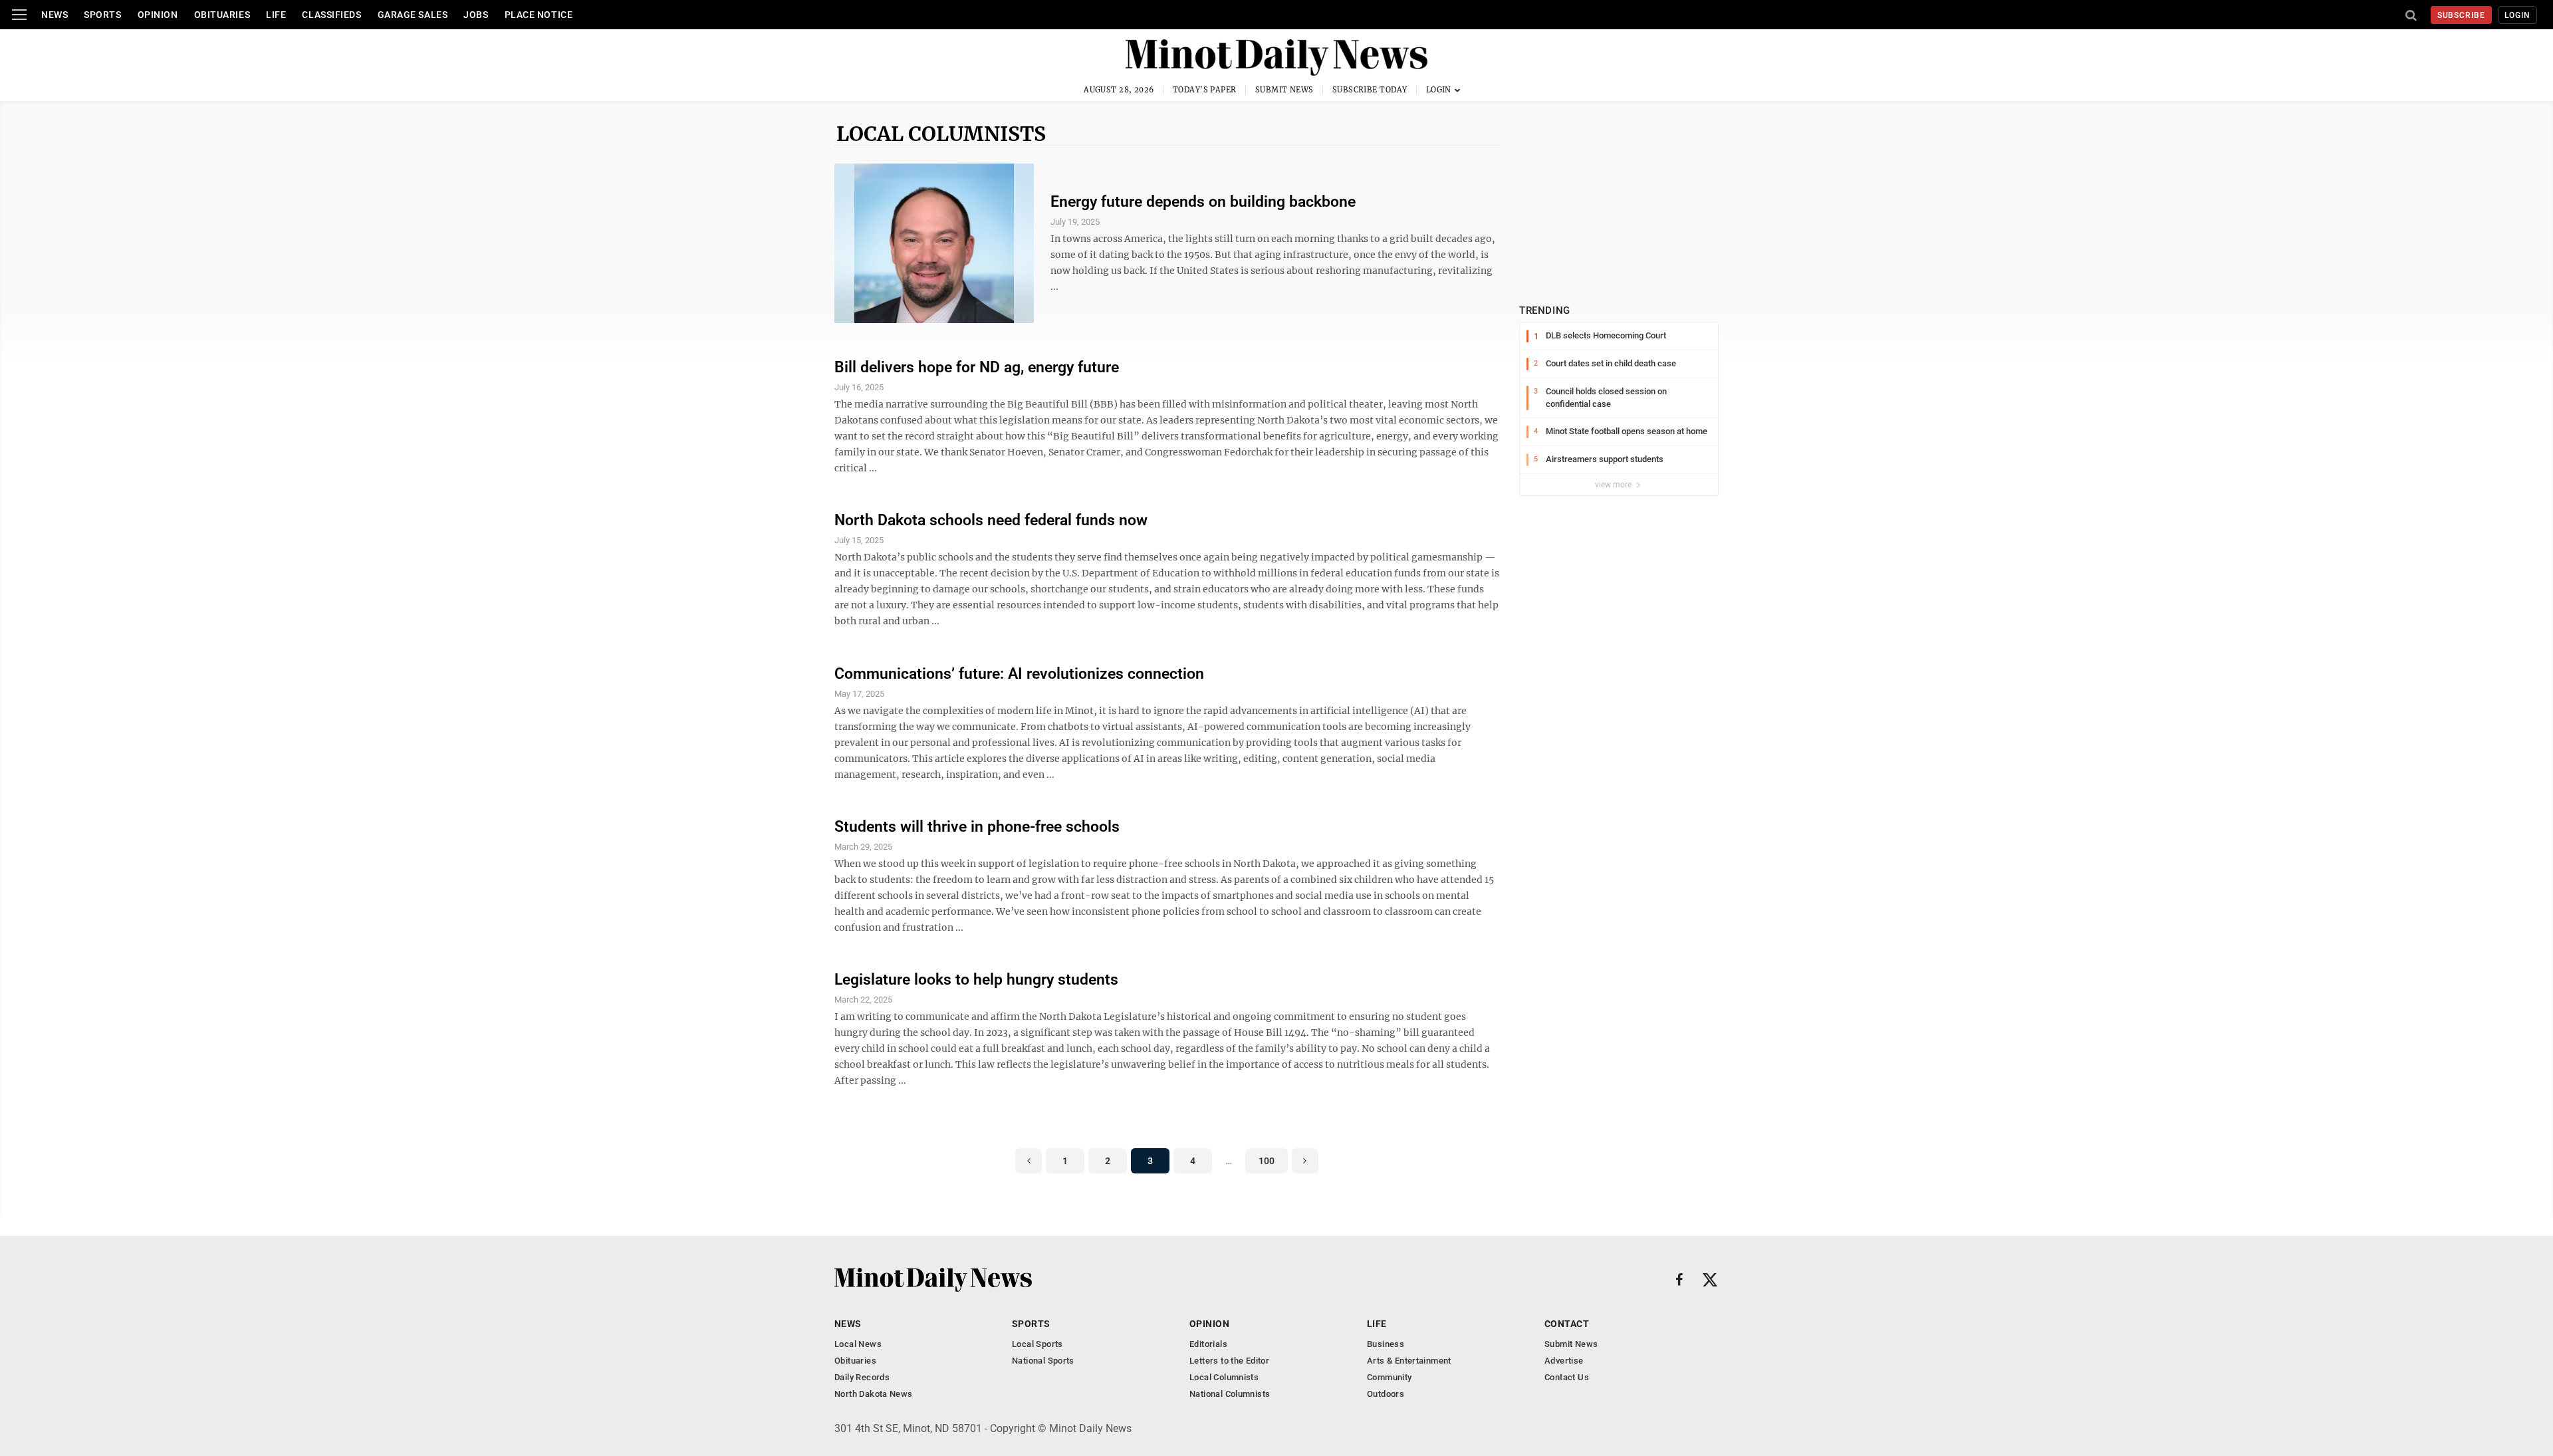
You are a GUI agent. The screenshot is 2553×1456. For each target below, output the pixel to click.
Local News (858, 1344)
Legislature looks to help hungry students (976, 980)
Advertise (1564, 1361)
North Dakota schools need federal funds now (991, 520)
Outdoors (1386, 1394)
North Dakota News (874, 1394)
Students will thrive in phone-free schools (977, 827)
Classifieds (331, 15)
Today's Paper (1205, 90)
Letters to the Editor (1229, 1361)
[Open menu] (19, 15)
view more (1614, 485)
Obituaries (222, 15)
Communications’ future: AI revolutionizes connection (1019, 674)
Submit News (1284, 90)
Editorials (1208, 1344)
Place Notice (539, 15)
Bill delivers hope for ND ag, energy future (977, 367)
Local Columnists (941, 134)
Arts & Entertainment (1409, 1361)
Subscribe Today (1370, 90)
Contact (1567, 1324)
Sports (102, 15)
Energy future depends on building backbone (1203, 202)
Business (1386, 1344)
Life (276, 15)
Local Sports (1037, 1344)
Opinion (158, 15)
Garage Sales (413, 15)
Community (1390, 1377)
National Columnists (1230, 1394)
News (55, 15)
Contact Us (1567, 1377)
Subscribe (2462, 15)
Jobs (476, 15)
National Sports (1043, 1361)
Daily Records (862, 1377)
